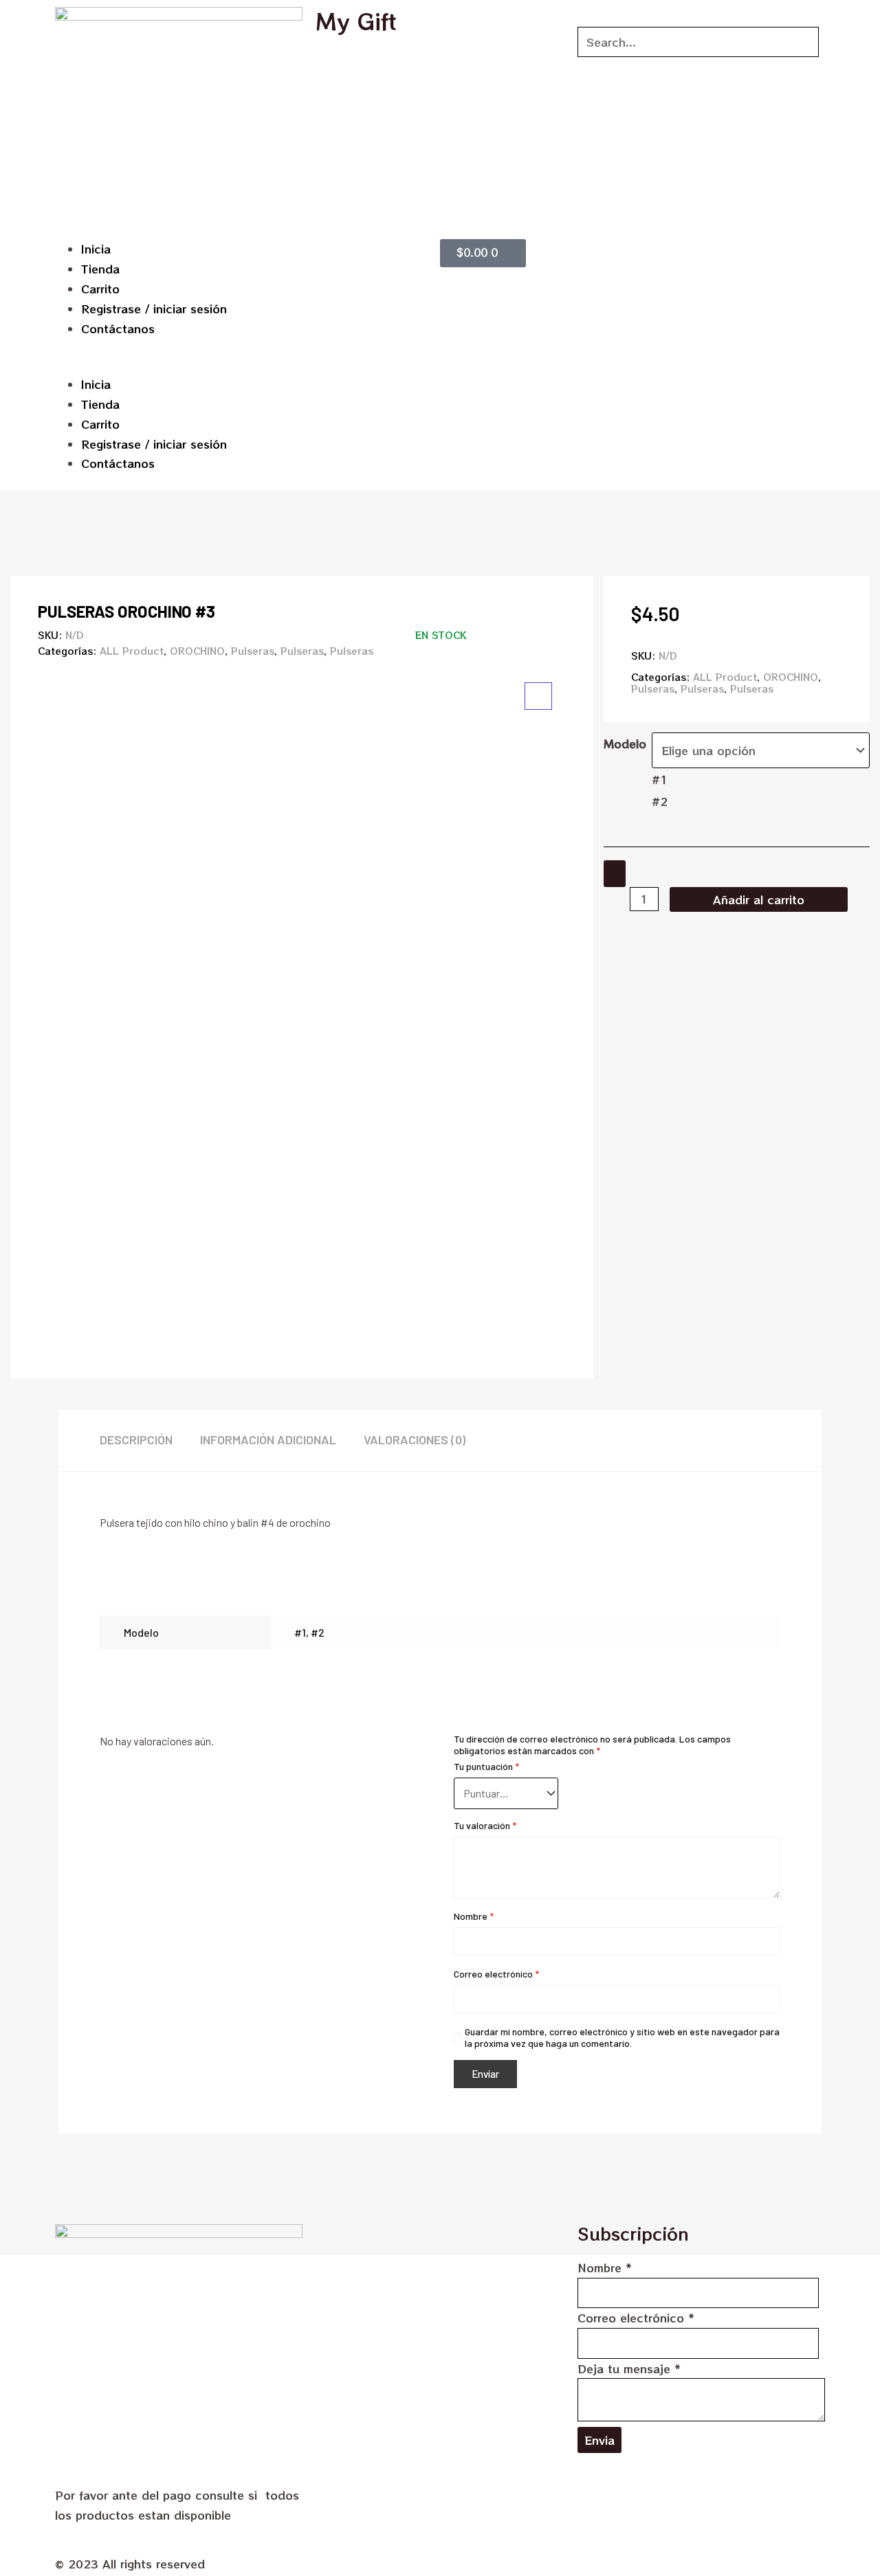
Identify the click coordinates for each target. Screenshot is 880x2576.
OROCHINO (197, 651)
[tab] (150, 1441)
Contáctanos (118, 328)
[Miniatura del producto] (538, 696)
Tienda (100, 269)
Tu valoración (485, 1825)
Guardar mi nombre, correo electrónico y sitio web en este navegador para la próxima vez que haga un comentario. (622, 2037)
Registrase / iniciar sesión (154, 309)
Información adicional (268, 1440)
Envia (599, 2440)
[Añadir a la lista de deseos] (615, 874)
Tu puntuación (486, 1766)
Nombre (474, 1916)
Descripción (136, 1440)
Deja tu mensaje (629, 2368)
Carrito (100, 289)
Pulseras (253, 651)
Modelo (625, 743)
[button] (244, 365)
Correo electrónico (496, 1974)
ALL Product (132, 651)
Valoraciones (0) (415, 1440)
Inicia (96, 249)
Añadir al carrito (759, 899)
